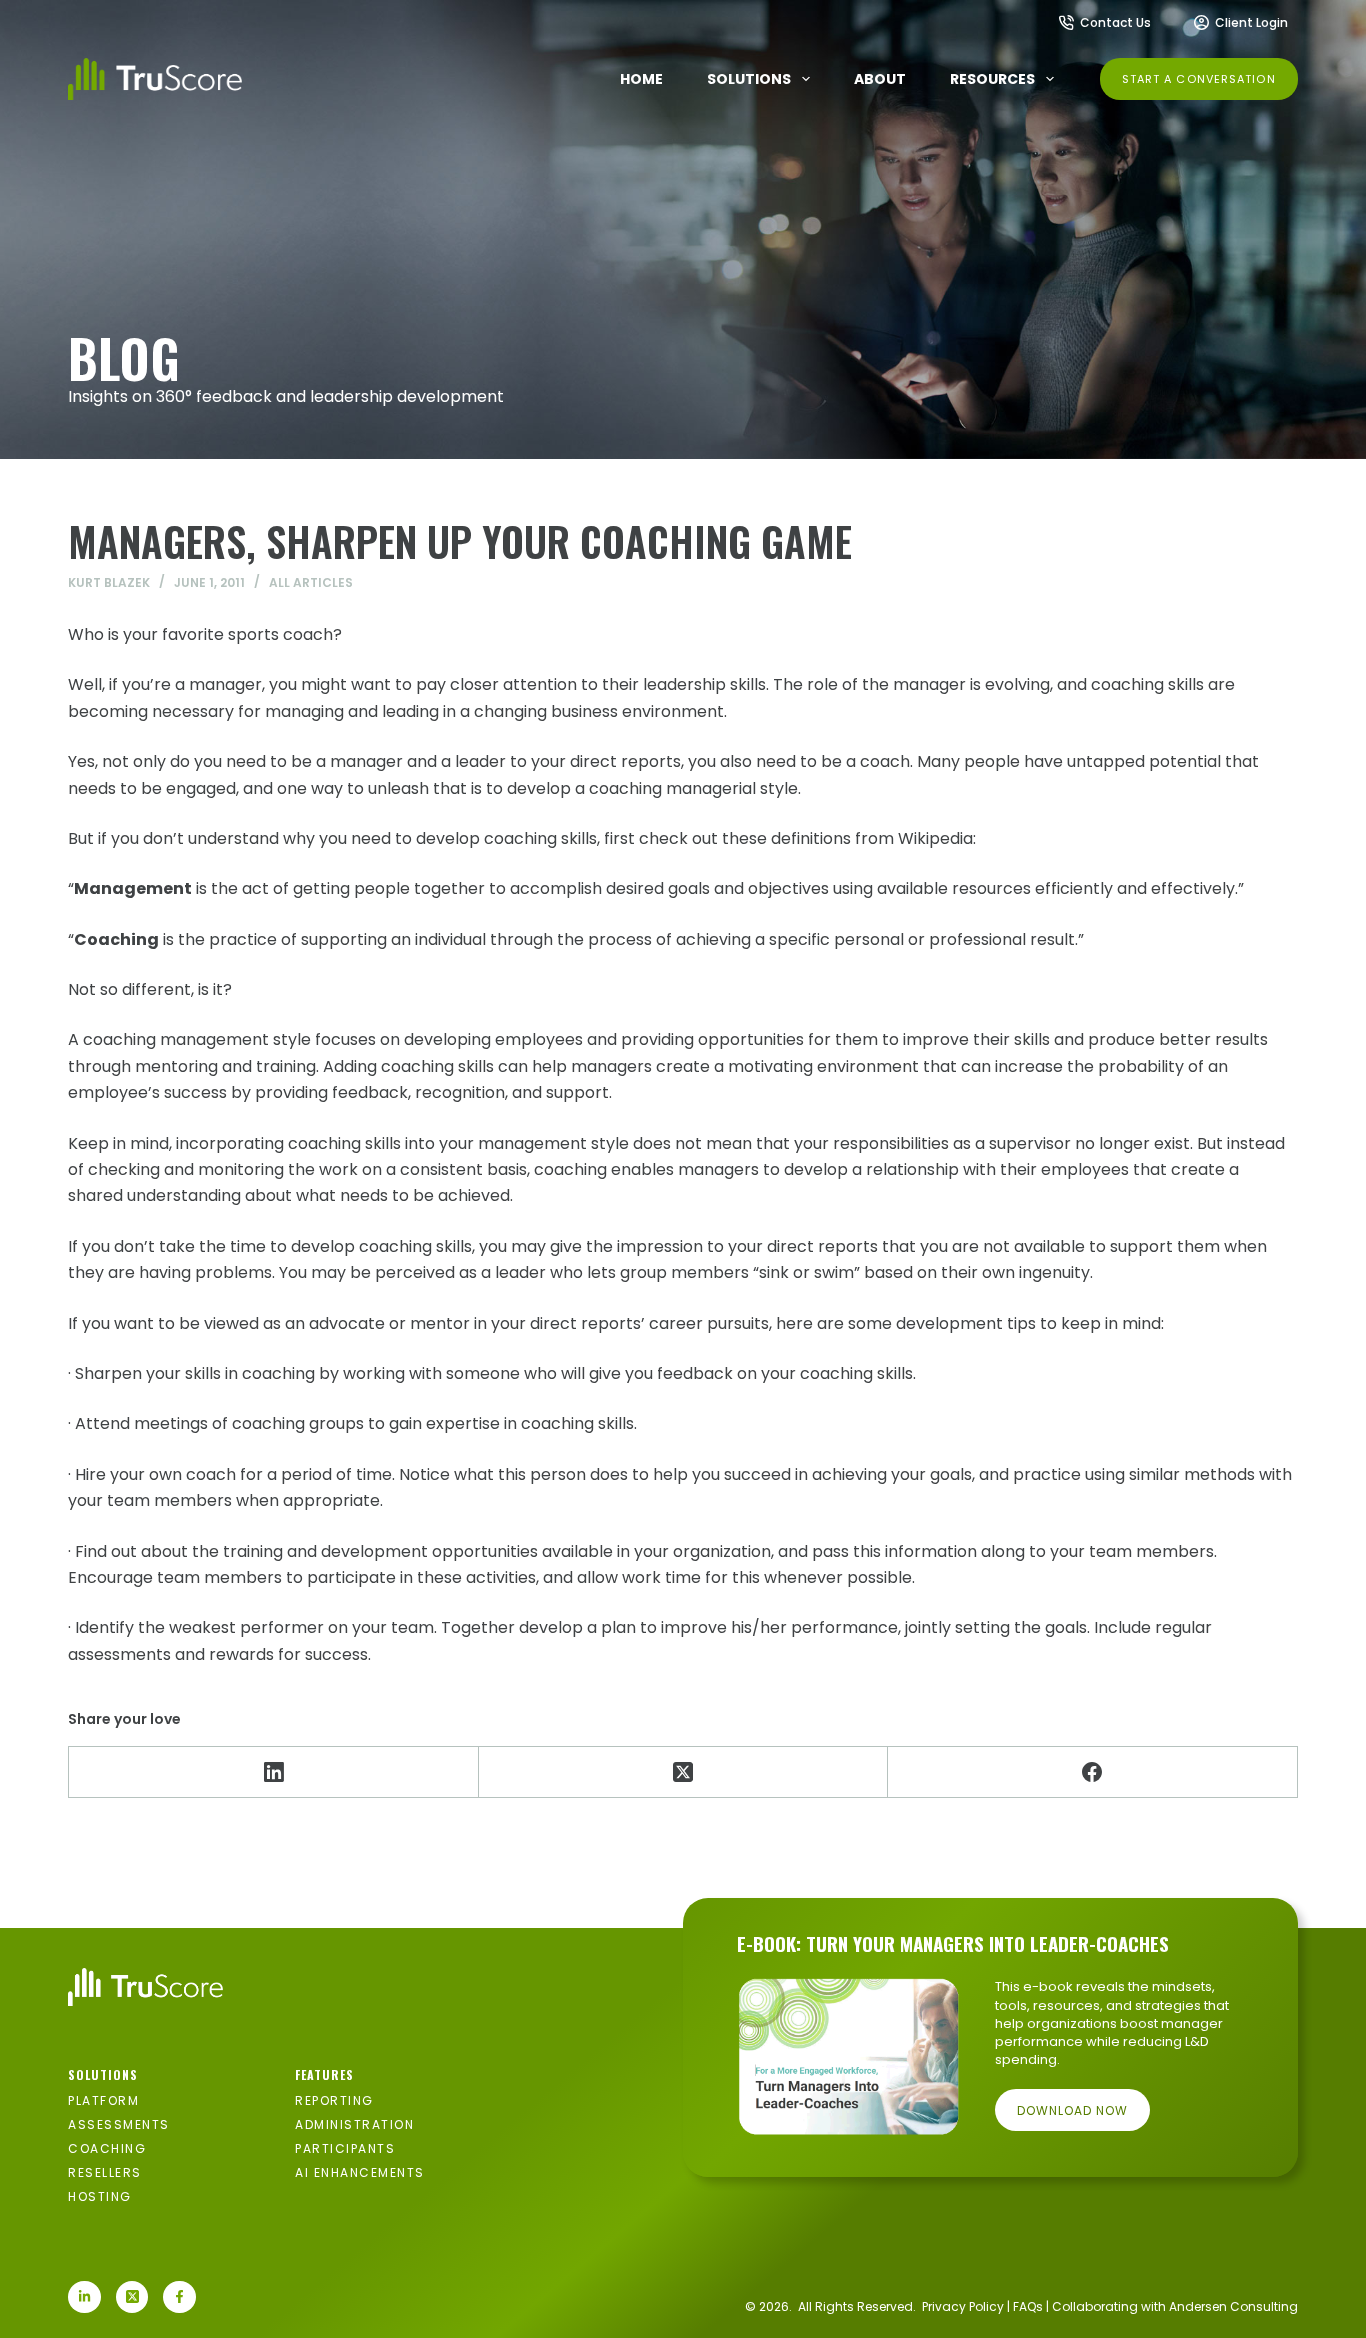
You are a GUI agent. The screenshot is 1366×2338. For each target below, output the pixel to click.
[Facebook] (1092, 1772)
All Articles (311, 582)
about (880, 79)
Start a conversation (1199, 79)
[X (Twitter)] (683, 1772)
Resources (992, 79)
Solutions (749, 79)
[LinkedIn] (273, 1772)
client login (1251, 22)
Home (641, 79)
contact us (1115, 22)
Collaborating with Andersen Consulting (1175, 2306)
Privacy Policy (963, 2306)
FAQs (1028, 2306)
